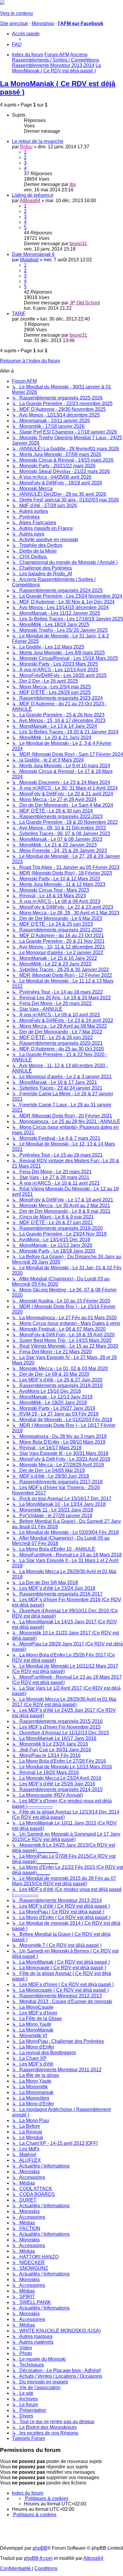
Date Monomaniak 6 (33, 254)
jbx (73, 184)
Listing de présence (33, 195)
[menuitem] (17, 44)
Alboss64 (93, 2558)
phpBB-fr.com (38, 2558)
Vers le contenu (16, 13)
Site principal (14, 23)
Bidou (26, 147)
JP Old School (85, 303)
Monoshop (43, 23)
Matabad (29, 260)
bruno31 (78, 244)
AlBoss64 (30, 200)
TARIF (19, 314)
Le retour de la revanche (38, 141)
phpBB (40, 2548)
